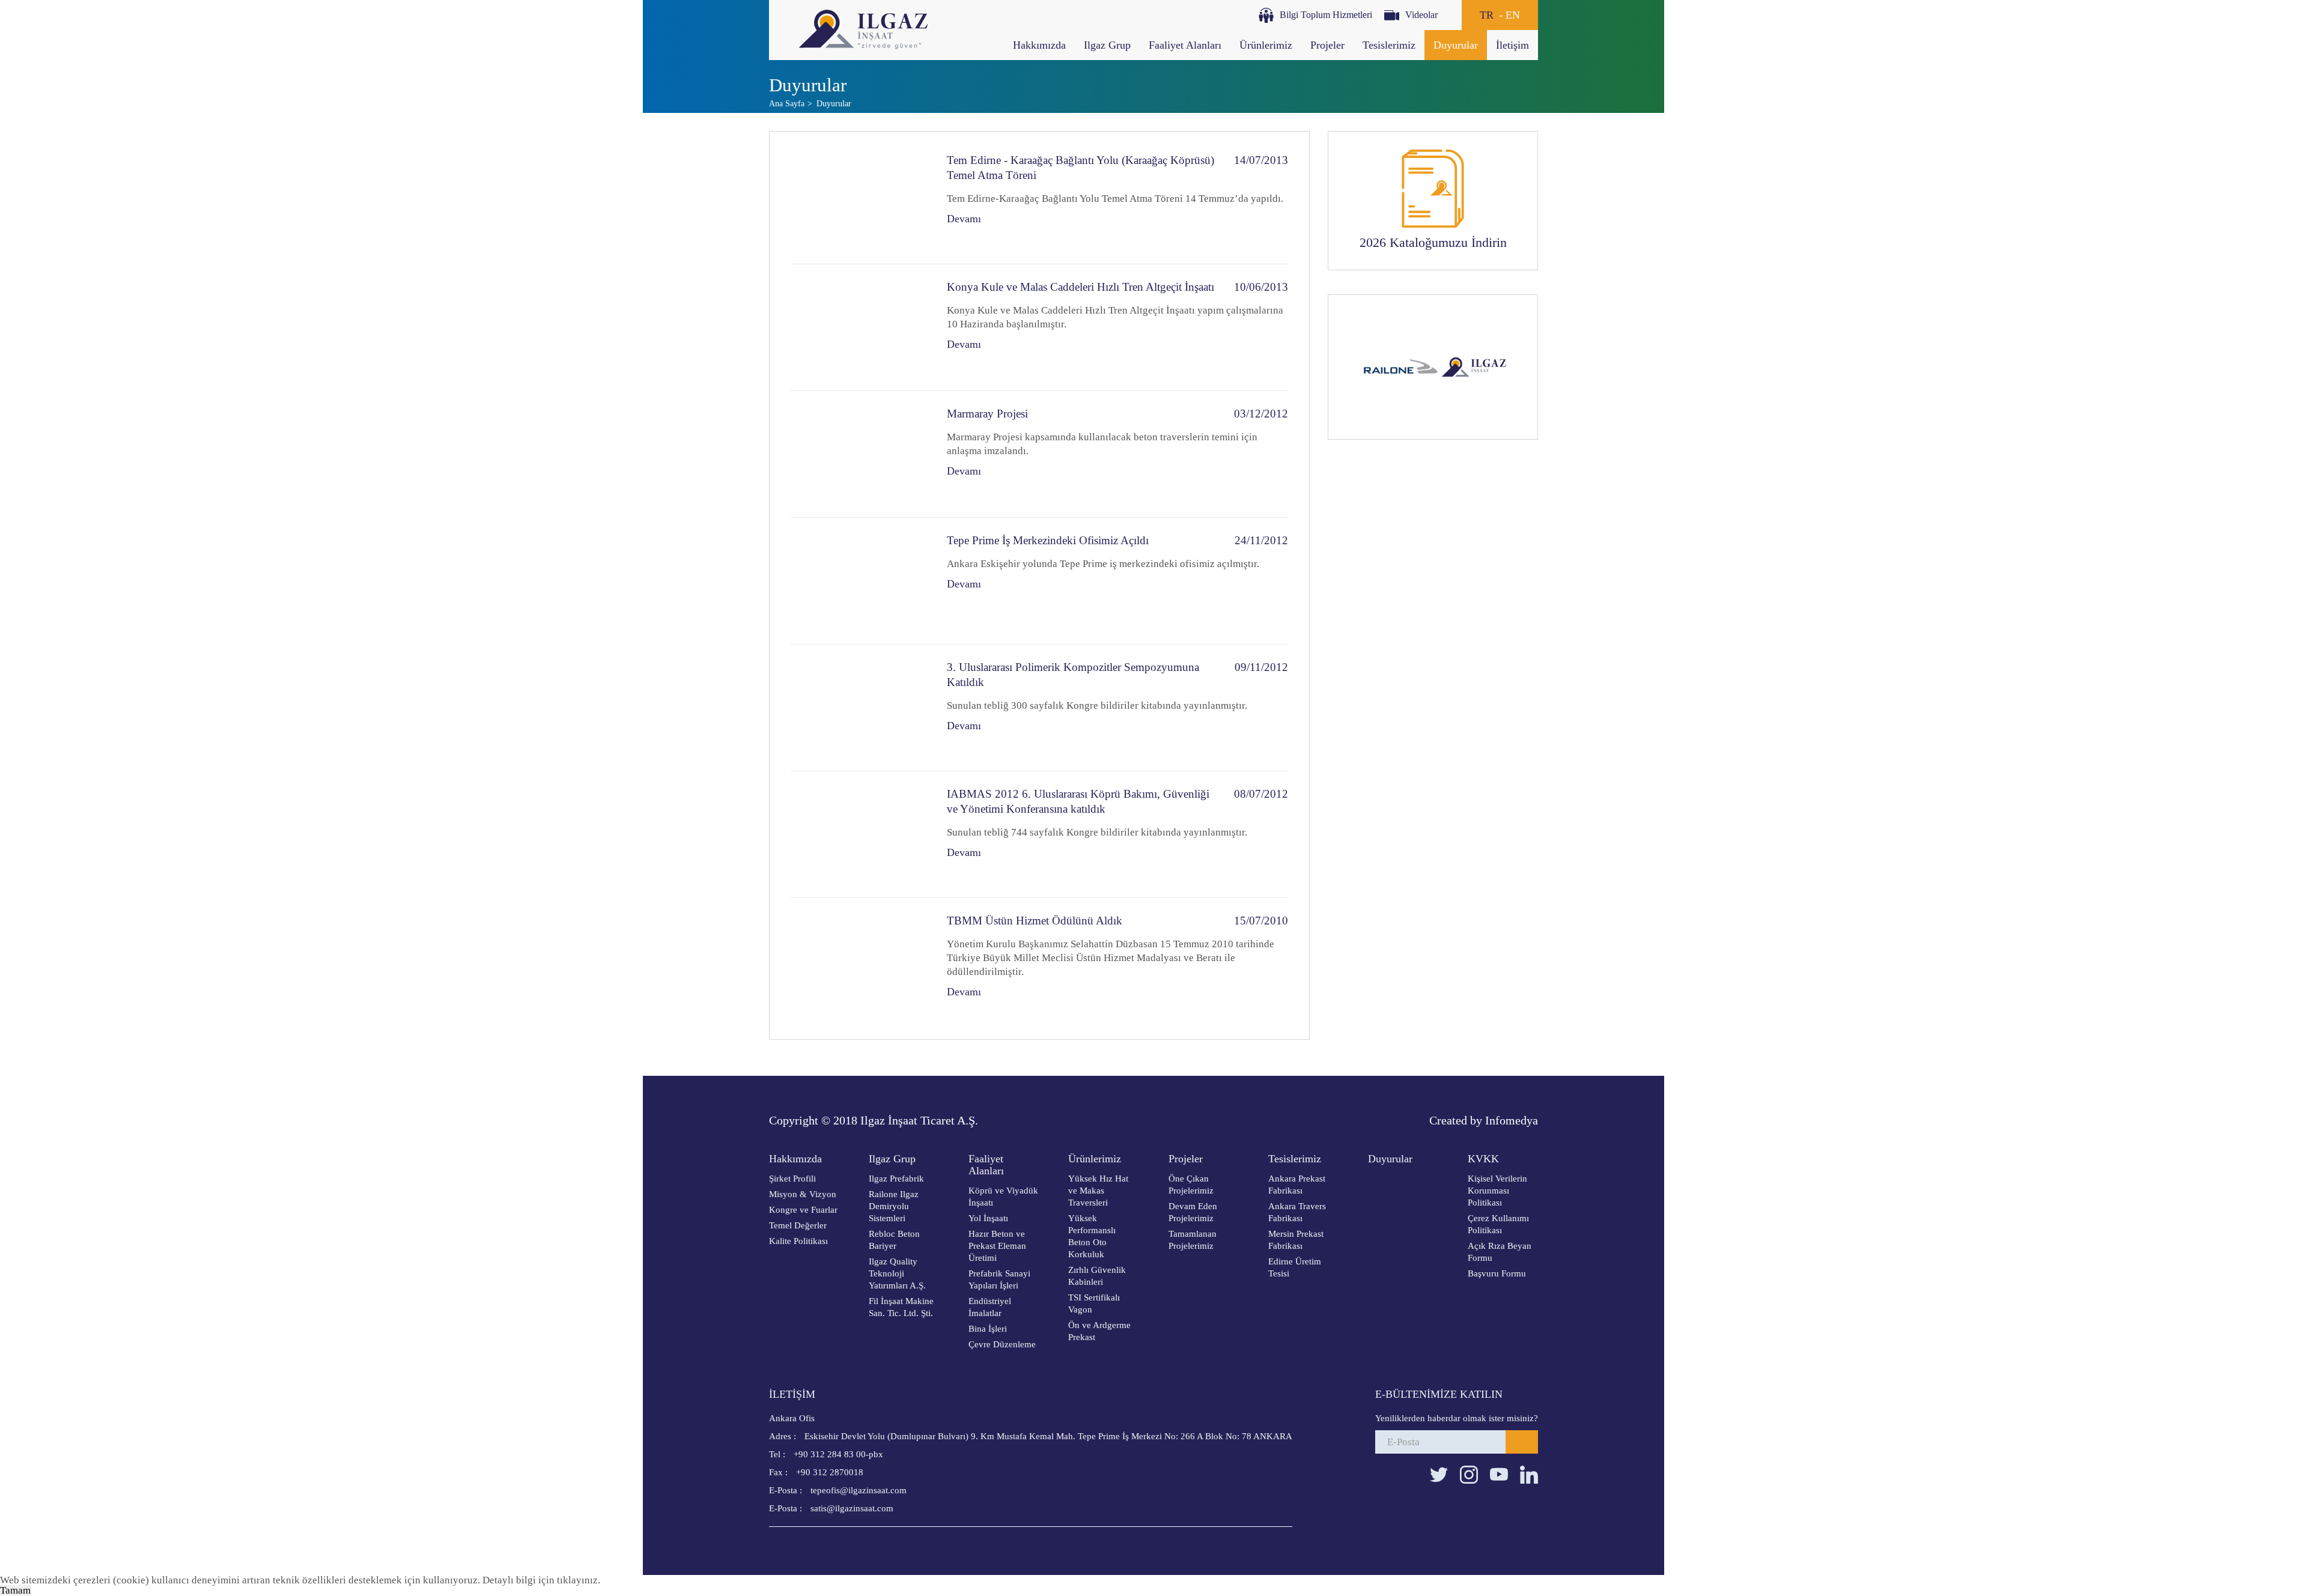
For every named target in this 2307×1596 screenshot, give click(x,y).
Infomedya (1512, 1120)
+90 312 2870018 (816, 1472)
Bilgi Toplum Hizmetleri (1326, 15)
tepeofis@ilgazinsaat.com (838, 1490)
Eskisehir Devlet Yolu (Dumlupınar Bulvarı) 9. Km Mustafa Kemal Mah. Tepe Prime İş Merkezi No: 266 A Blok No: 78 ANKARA (1031, 1436)
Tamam (15, 1590)
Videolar (1421, 15)
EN (1513, 15)
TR (1487, 15)
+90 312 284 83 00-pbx (826, 1454)
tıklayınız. (579, 1580)
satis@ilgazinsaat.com (831, 1508)
